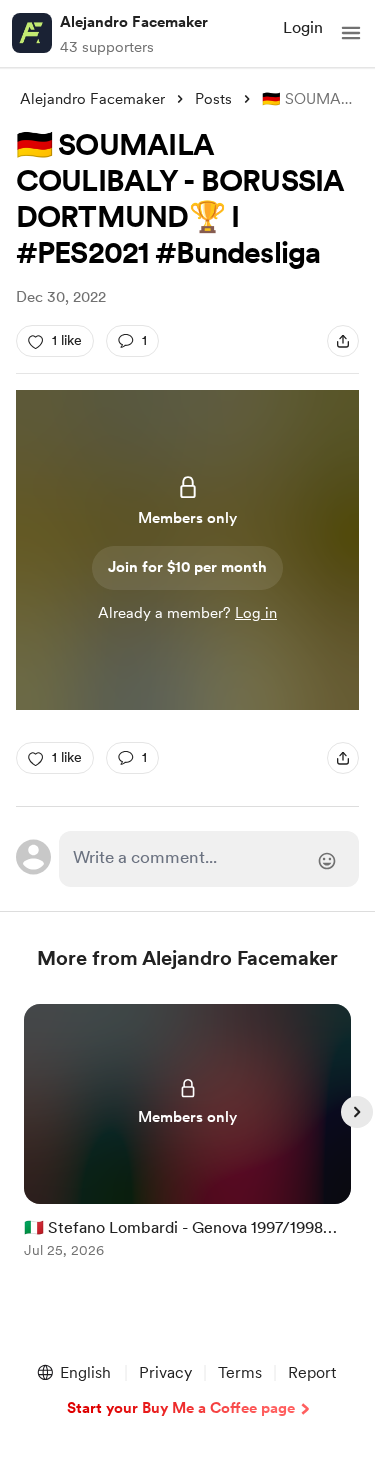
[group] (188, 1142)
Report (312, 1372)
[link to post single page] (188, 1134)
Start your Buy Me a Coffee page (181, 1408)
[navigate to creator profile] (32, 33)
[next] (357, 1112)
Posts (213, 99)
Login (303, 27)
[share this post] (343, 341)
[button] (351, 33)
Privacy (165, 1372)
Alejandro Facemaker (134, 22)
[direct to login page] (209, 859)
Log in (256, 613)
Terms (240, 1372)
